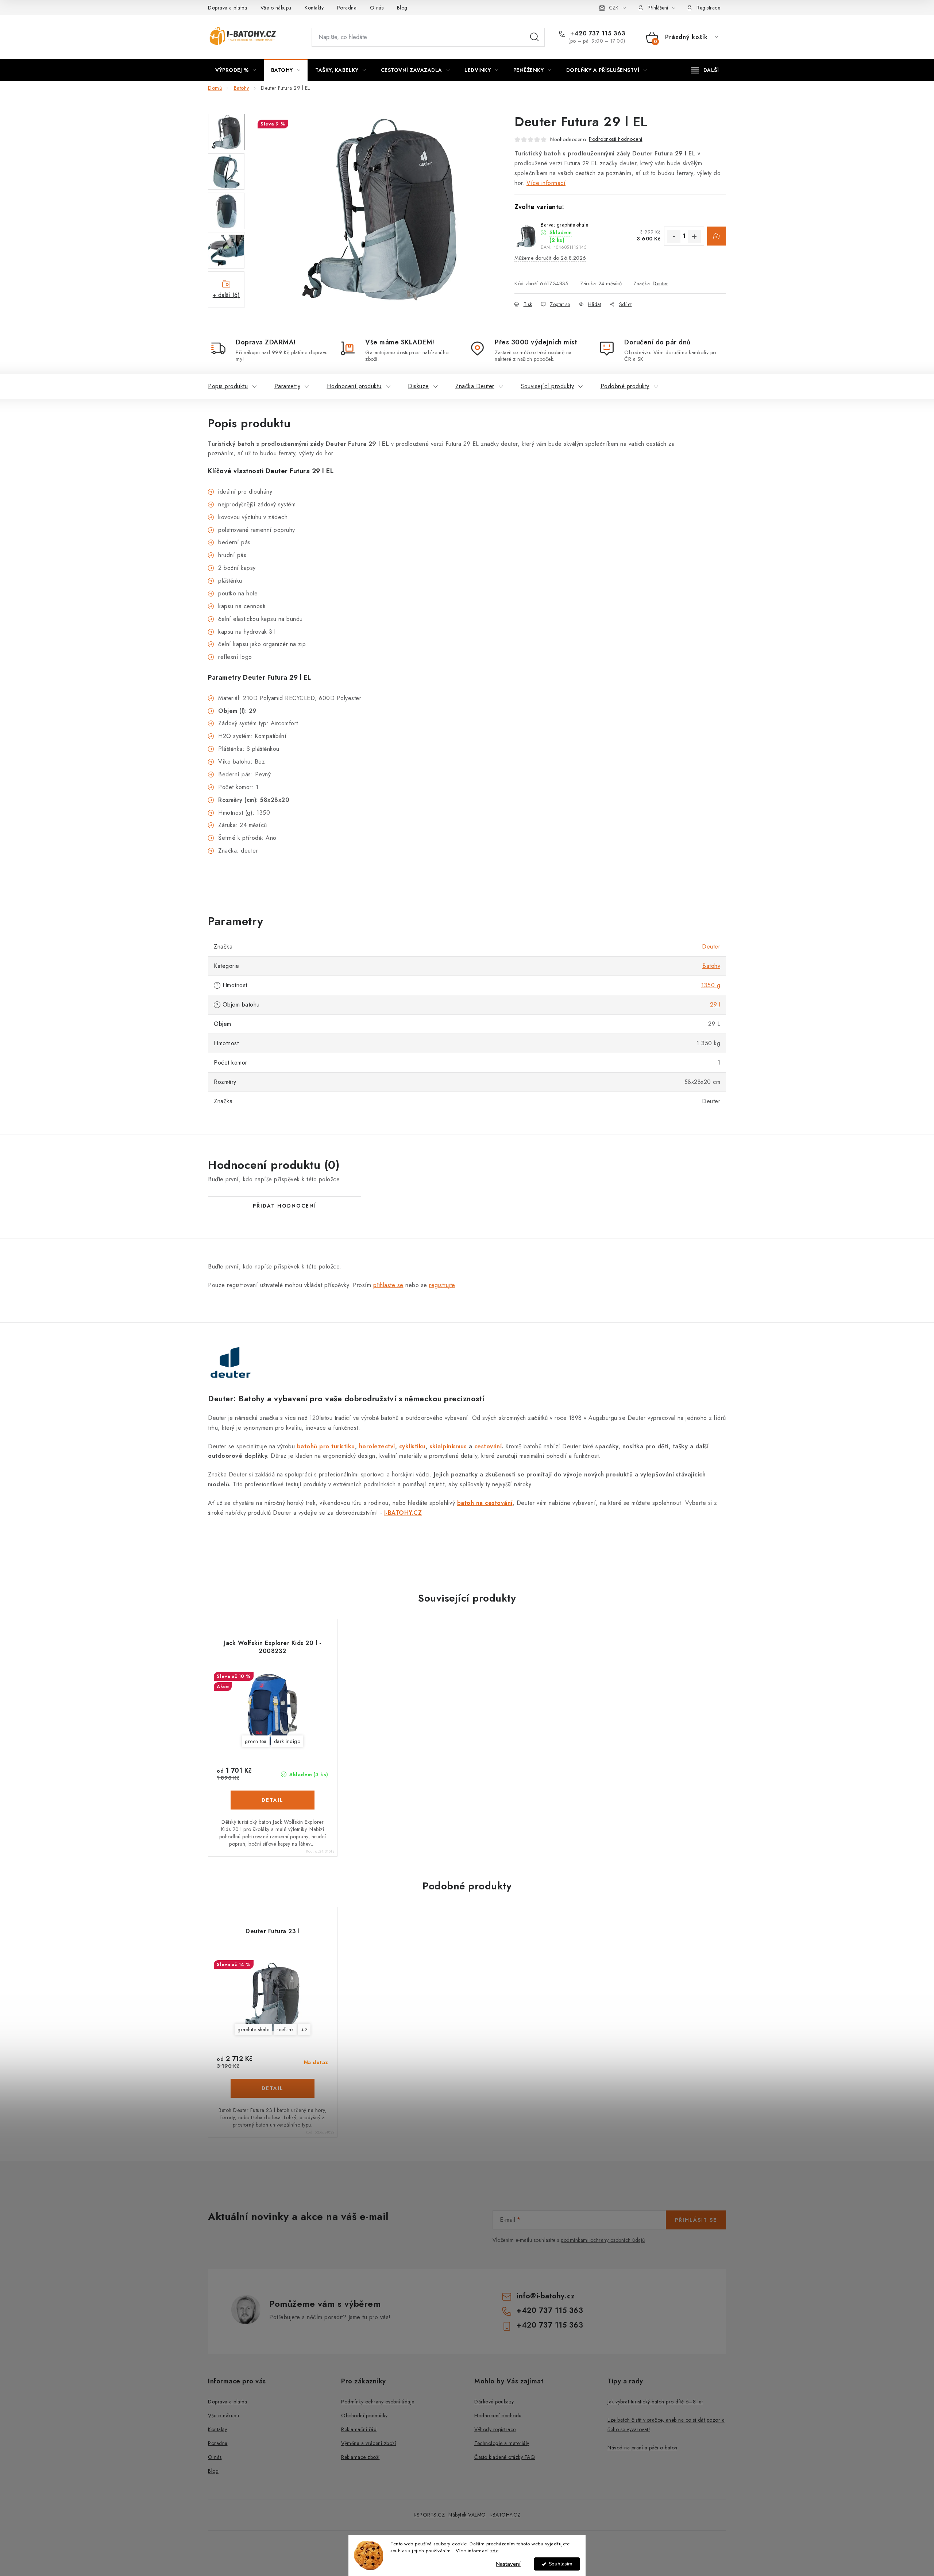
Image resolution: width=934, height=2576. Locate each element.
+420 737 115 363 (597, 34)
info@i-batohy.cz (546, 2296)
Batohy (711, 966)
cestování (488, 1446)
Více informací (546, 183)
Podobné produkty (625, 386)
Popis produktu (228, 386)
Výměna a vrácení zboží (368, 2443)
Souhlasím (561, 2564)
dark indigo (287, 1741)
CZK (614, 8)
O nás (377, 8)
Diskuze (418, 386)
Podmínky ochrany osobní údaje (378, 2402)
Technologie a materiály (502, 2443)
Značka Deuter (475, 386)
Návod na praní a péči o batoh (642, 2448)
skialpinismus (448, 1446)
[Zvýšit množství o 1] (694, 236)
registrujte (442, 1285)
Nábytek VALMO (467, 2515)
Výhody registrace (495, 2429)
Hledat (534, 37)
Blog (402, 8)
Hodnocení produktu (354, 386)
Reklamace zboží (360, 2457)
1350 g (711, 985)
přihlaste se (388, 1285)
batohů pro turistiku (326, 1446)
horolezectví (377, 1446)
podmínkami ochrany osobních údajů (603, 2240)
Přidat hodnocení (285, 1206)
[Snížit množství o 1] (674, 236)
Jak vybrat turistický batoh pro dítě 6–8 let (655, 2402)
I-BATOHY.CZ (505, 2515)
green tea (256, 1741)
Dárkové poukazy (494, 2402)
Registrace (708, 8)
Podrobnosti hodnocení (616, 139)
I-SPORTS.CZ (429, 2515)
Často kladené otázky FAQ (505, 2457)
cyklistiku (412, 1446)
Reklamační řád (359, 2429)
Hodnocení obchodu (498, 2415)
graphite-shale (253, 2029)
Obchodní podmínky (364, 2415)
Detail (273, 1800)
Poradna (347, 8)
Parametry (287, 386)
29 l (715, 1005)
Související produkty (547, 386)
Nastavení (508, 2564)
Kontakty (314, 8)
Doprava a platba (227, 8)
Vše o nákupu (276, 8)
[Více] (705, 70)
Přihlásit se (696, 2220)
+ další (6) (226, 295)
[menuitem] (236, 70)
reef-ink (285, 2029)
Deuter (660, 283)
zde (495, 2551)
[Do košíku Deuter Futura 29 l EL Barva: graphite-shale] (717, 236)
